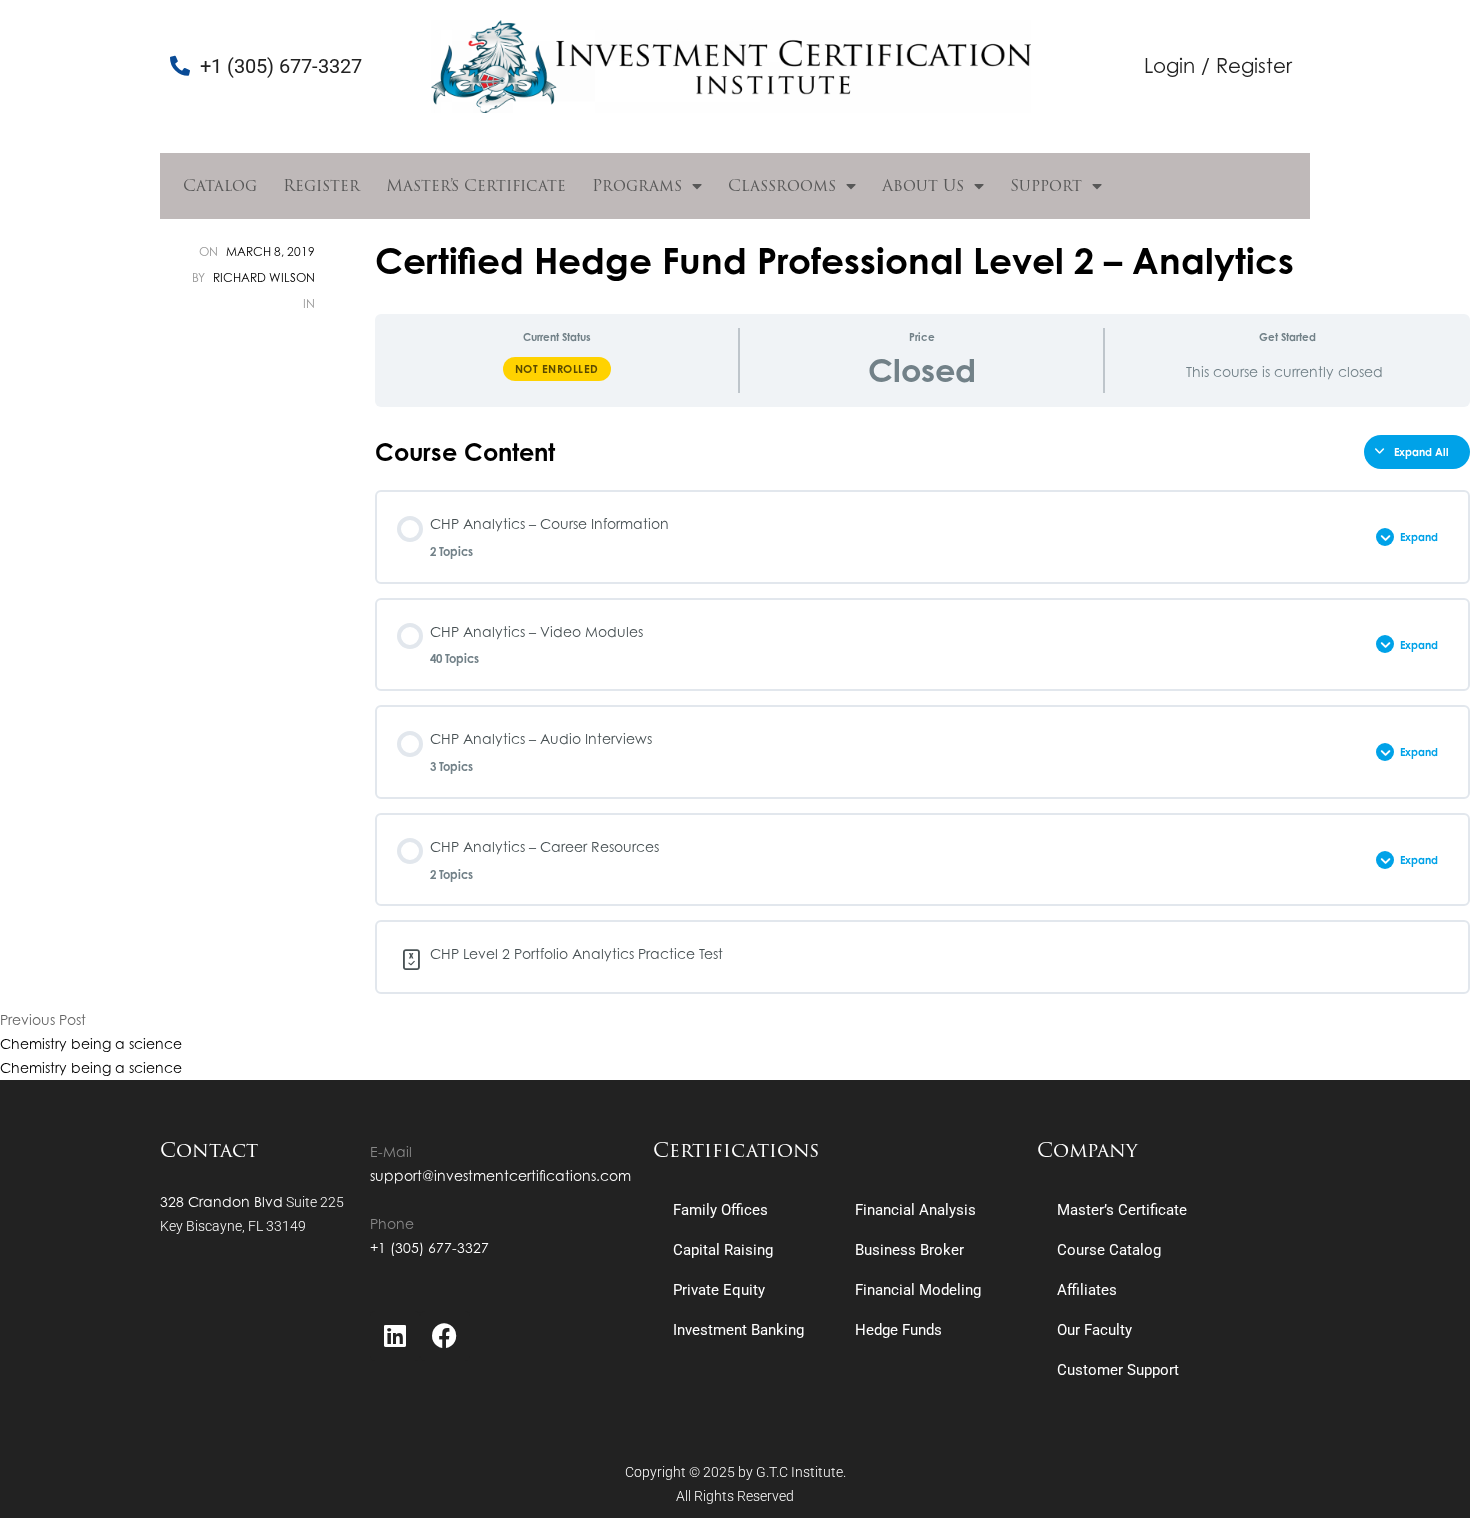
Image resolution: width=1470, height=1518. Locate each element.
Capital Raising (723, 1250)
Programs (637, 185)
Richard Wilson (264, 277)
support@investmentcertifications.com (500, 1175)
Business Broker (909, 1250)
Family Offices (720, 1210)
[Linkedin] (395, 1336)
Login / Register (1218, 65)
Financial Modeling (918, 1290)
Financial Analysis (915, 1210)
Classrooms (782, 185)
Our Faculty (1094, 1330)
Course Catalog (1109, 1250)
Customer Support (1118, 1370)
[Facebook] (445, 1336)
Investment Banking (738, 1330)
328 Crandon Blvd (221, 1201)
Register (321, 185)
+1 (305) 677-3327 (429, 1247)
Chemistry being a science (91, 1043)
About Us (923, 185)
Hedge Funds (898, 1330)
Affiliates (1087, 1290)
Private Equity (719, 1290)
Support (1046, 185)
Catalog (220, 185)
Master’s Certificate (476, 185)
